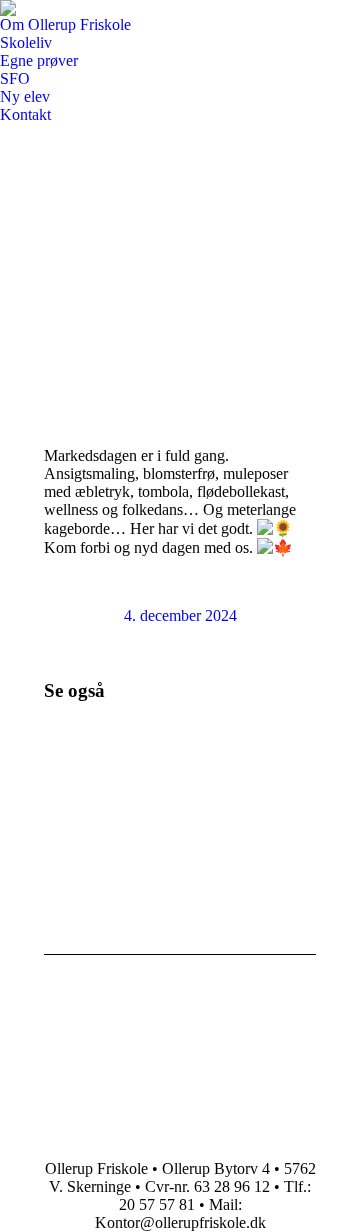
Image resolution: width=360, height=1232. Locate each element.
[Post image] (99, 777)
